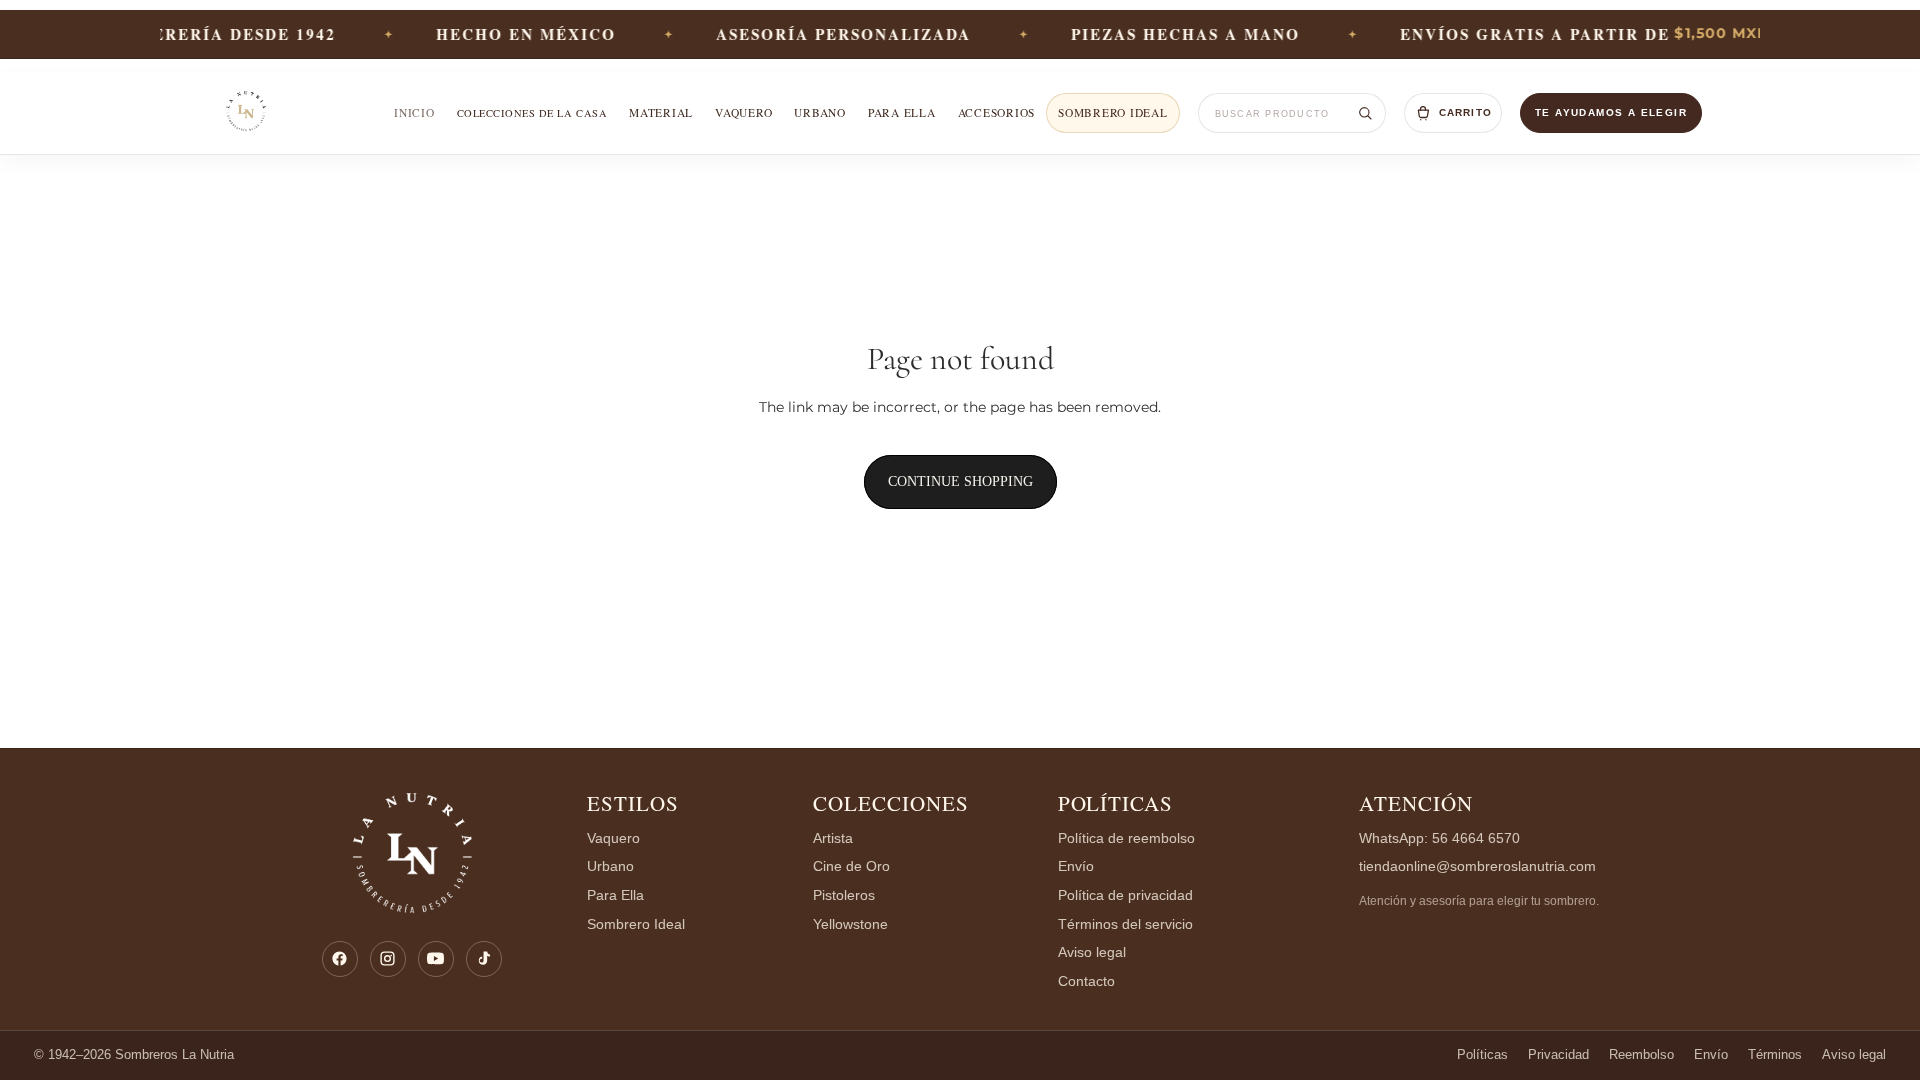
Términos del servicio (1125, 924)
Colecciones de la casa (532, 113)
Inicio (414, 112)
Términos (1775, 1055)
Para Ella (615, 895)
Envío (1076, 866)
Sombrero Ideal (1112, 112)
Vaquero (743, 112)
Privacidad (1558, 1055)
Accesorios (996, 112)
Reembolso (1641, 1055)
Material (661, 112)
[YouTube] (436, 959)
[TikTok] (484, 959)
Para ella (902, 112)
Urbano (820, 112)
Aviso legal (1092, 952)
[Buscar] (1365, 113)
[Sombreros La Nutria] (246, 113)
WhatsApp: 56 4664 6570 (1439, 838)
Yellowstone (850, 924)
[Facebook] (340, 959)
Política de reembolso (1126, 838)
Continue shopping (960, 481)
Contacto (1086, 981)
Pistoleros (844, 895)
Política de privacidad (1125, 895)
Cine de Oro (851, 866)
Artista (833, 838)
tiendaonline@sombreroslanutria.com (1477, 866)
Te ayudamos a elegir (1611, 112)
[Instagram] (388, 959)
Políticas (1116, 803)
